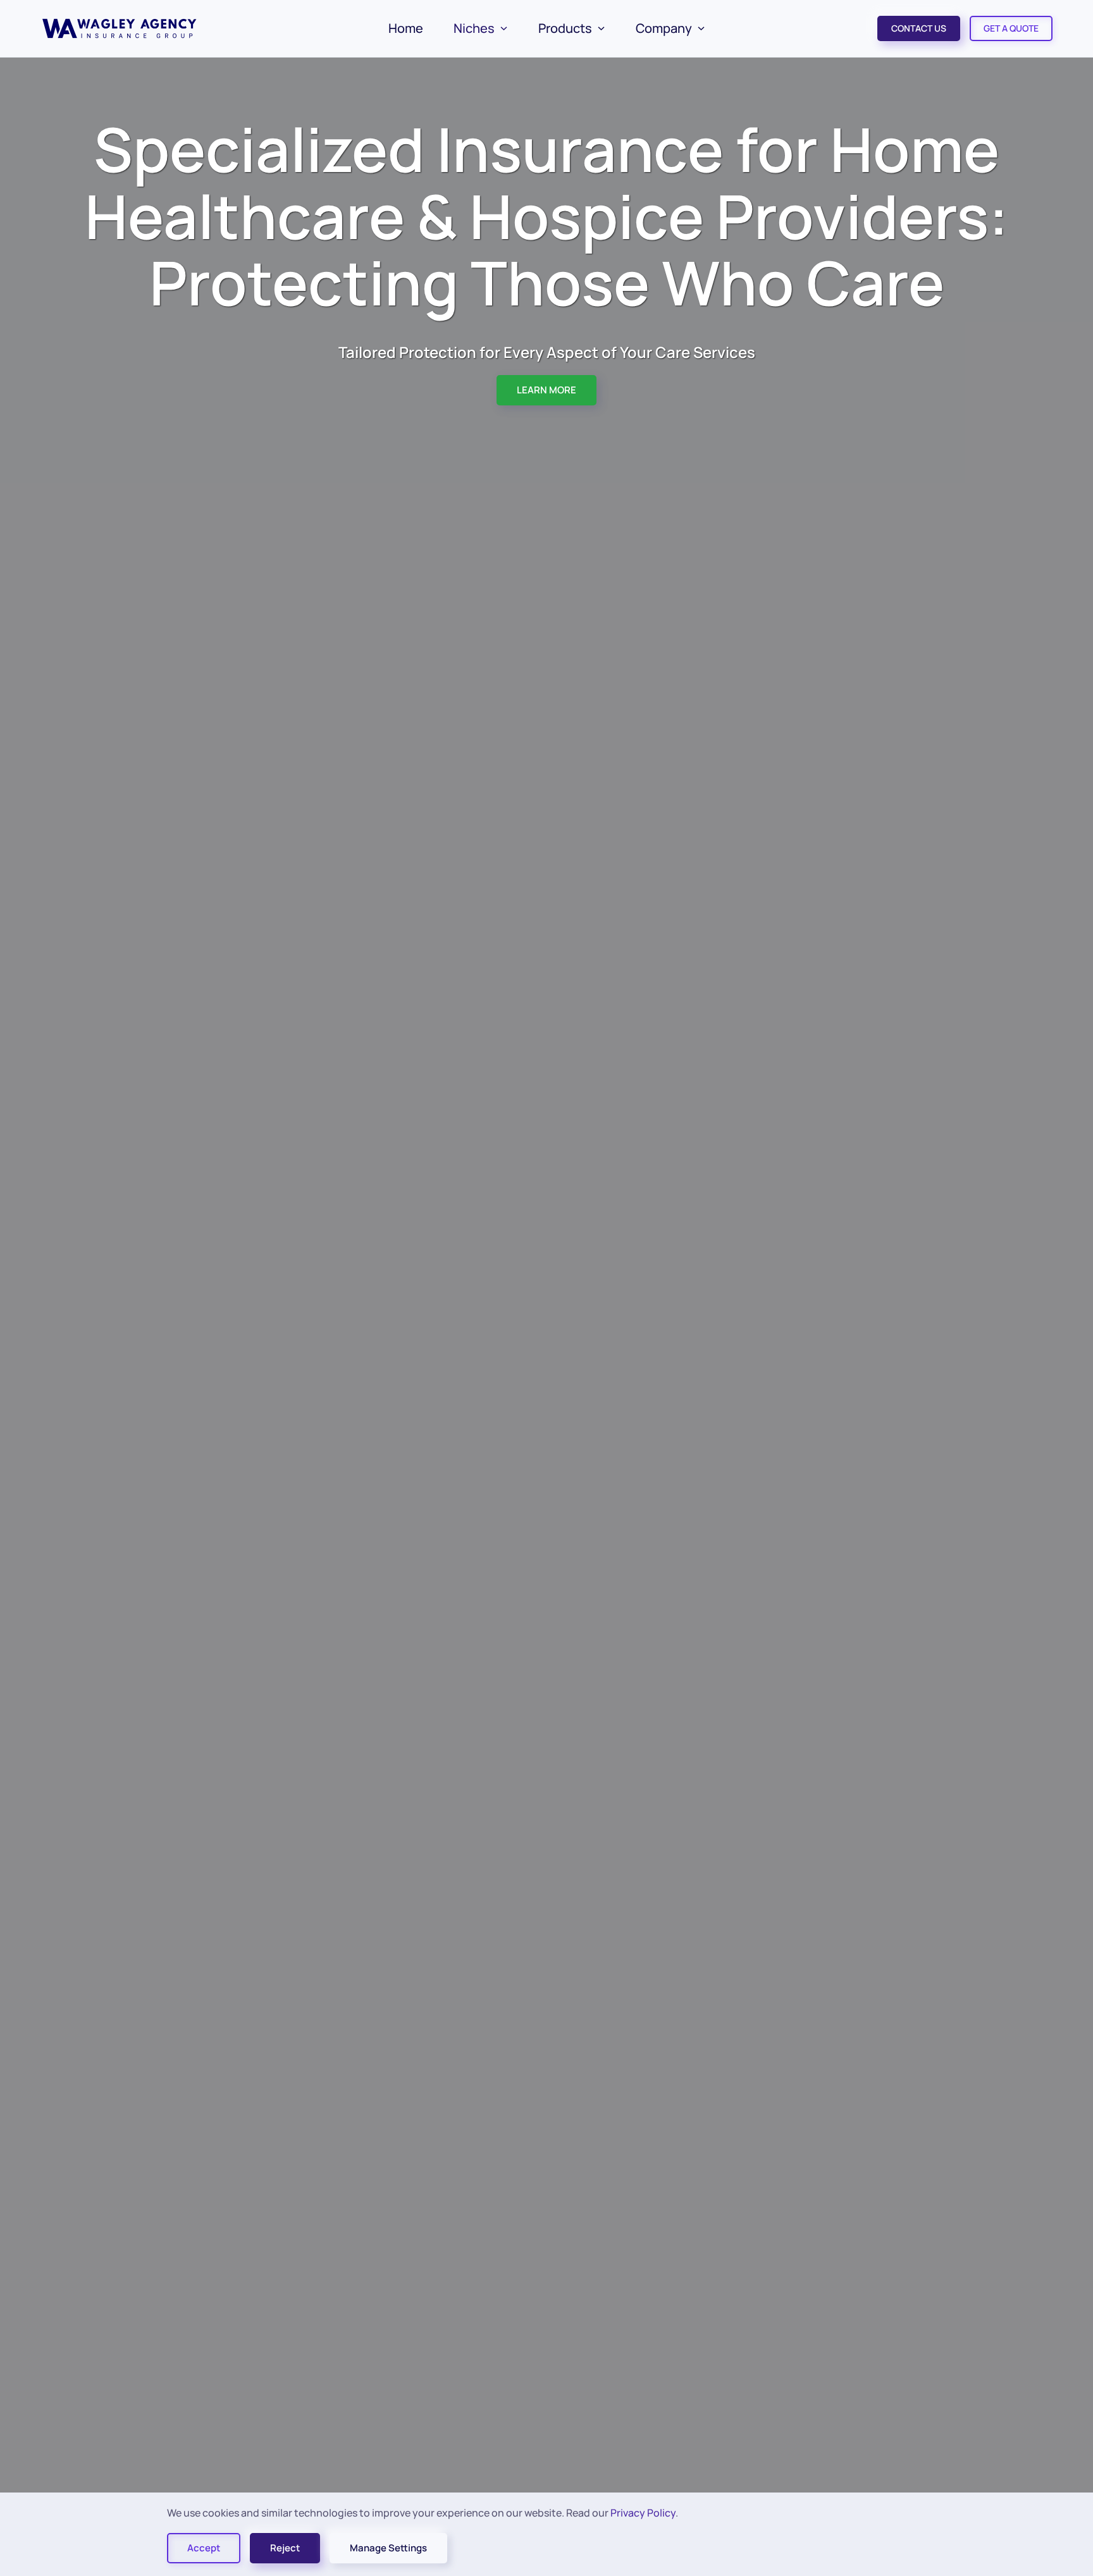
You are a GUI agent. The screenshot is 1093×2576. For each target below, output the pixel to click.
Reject (285, 2548)
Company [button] (664, 28)
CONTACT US (919, 28)
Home (406, 28)
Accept (204, 2548)
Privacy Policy (643, 2513)
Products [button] (565, 28)
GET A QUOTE (1011, 28)
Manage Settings (388, 2548)
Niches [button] (474, 28)
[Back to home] (121, 28)
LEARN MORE (546, 390)
